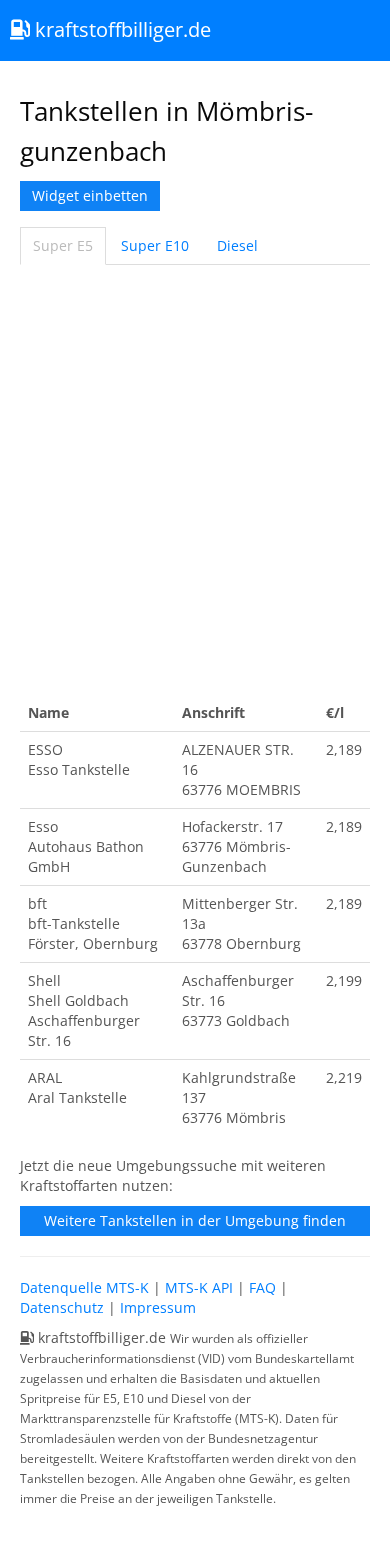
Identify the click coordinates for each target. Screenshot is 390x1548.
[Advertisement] (195, 480)
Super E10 (155, 245)
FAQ (262, 1287)
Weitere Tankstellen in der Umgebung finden (195, 1220)
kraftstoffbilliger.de (120, 29)
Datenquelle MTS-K (84, 1287)
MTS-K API (199, 1287)
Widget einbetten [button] (90, 195)
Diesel (237, 245)
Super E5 (63, 245)
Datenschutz (62, 1307)
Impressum (158, 1307)
